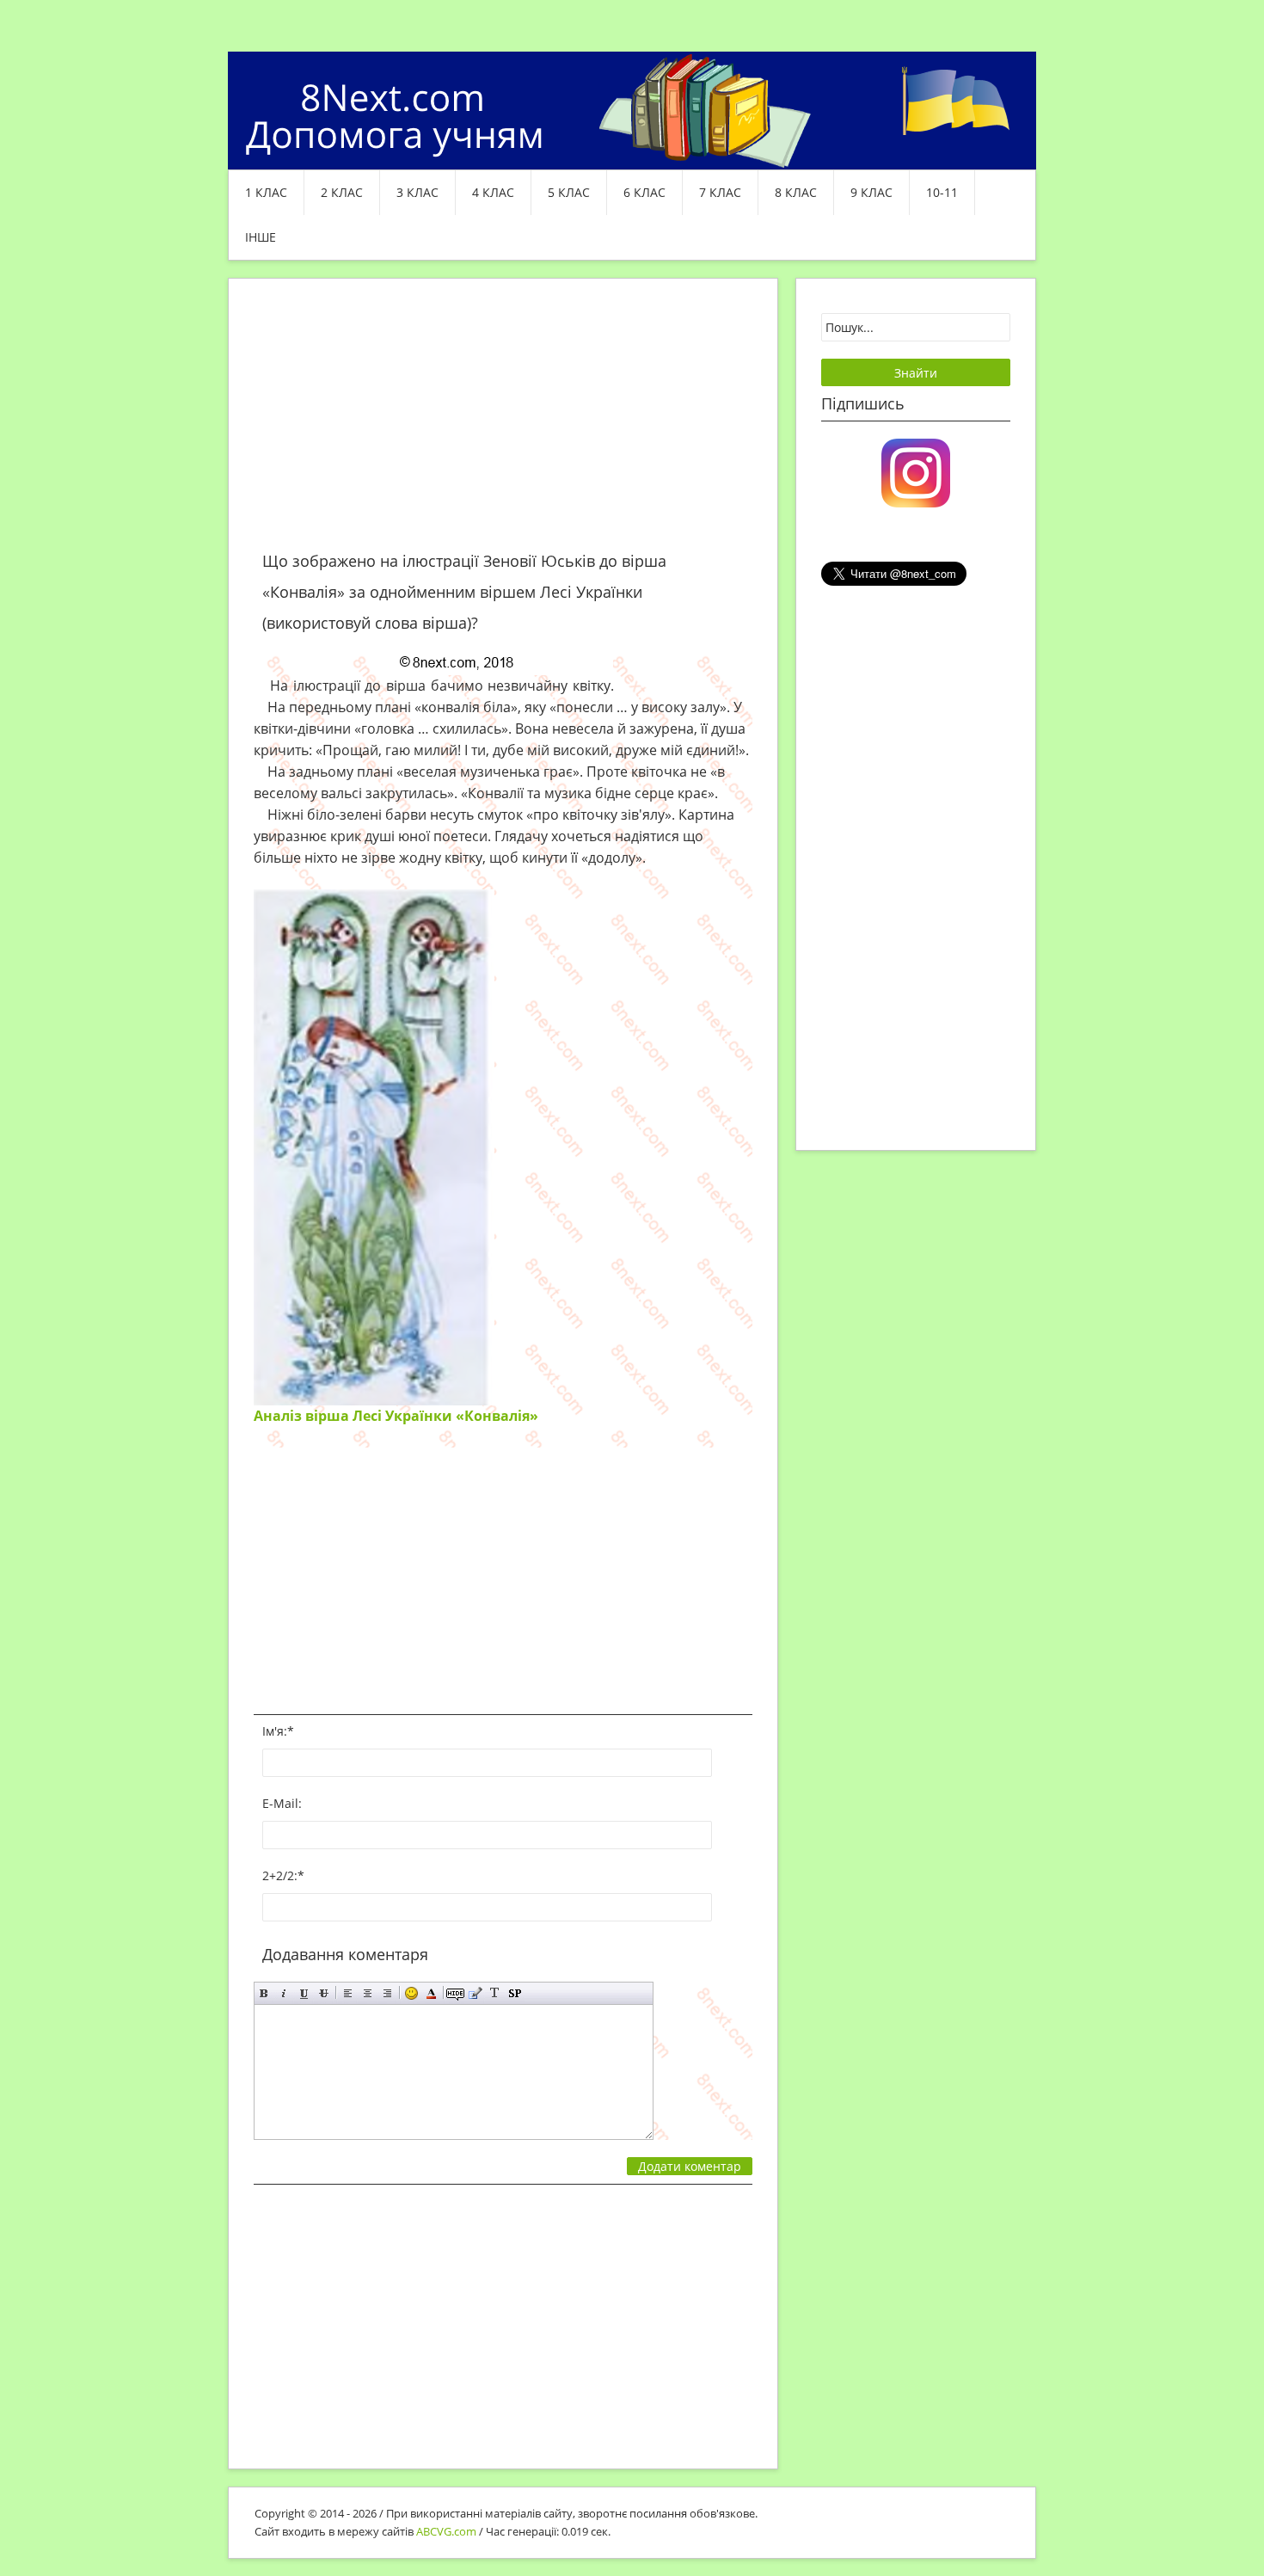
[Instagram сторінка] (916, 471)
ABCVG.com (446, 2531)
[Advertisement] (503, 425)
